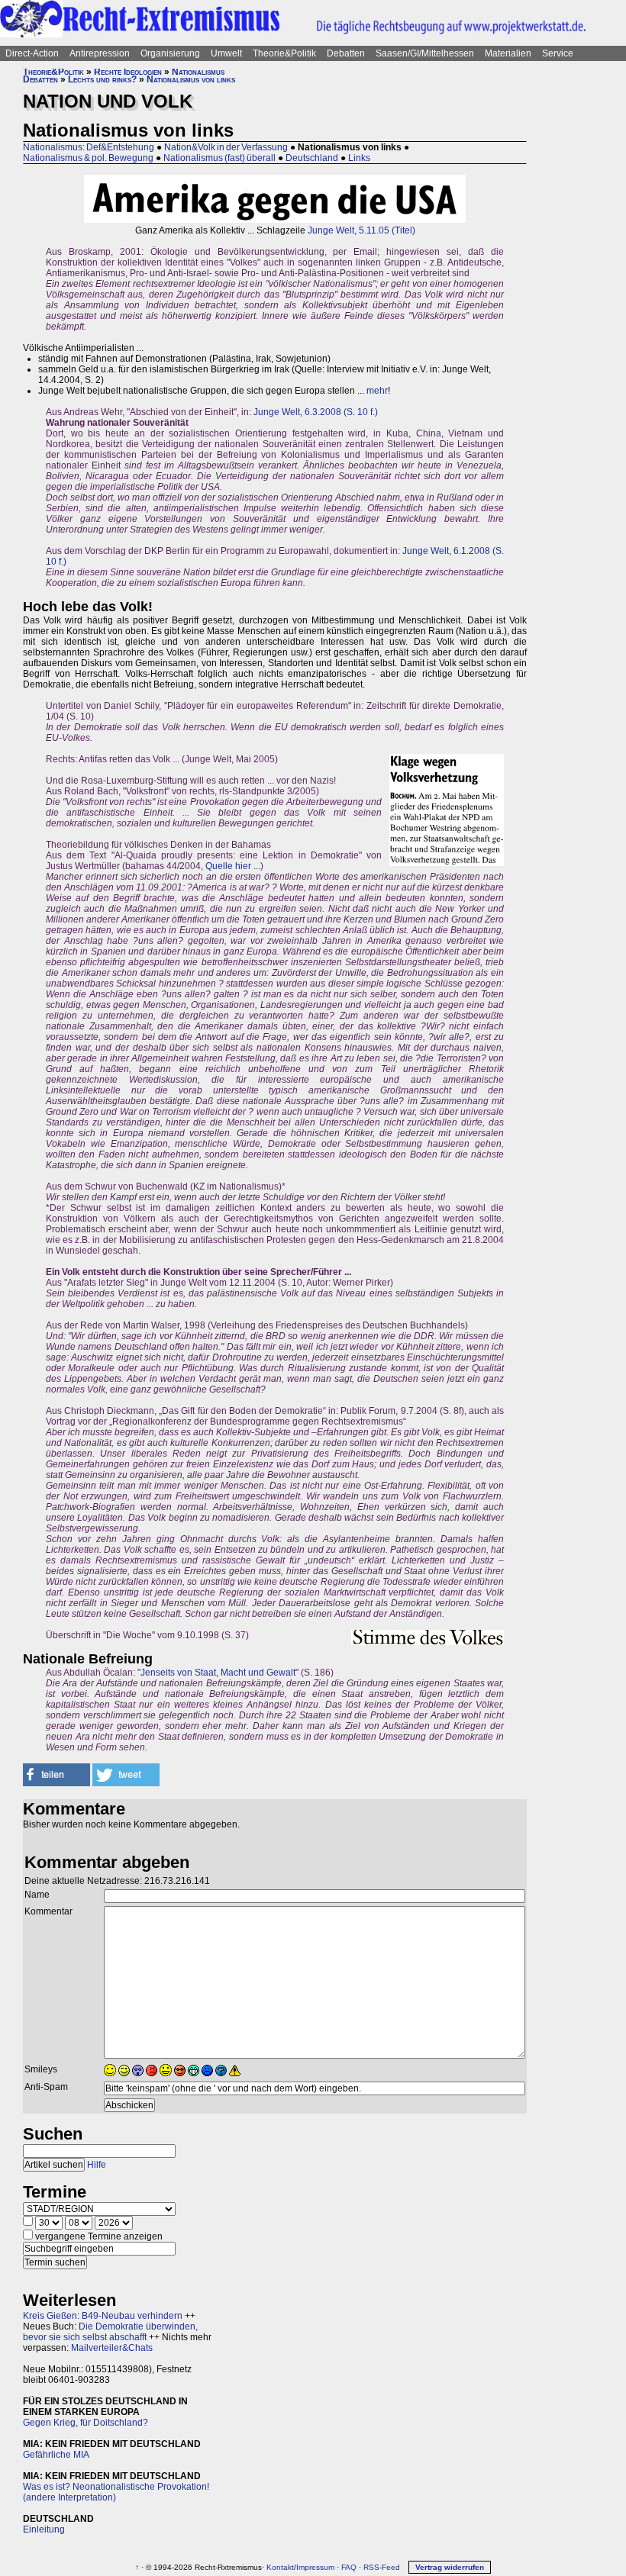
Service (558, 53)
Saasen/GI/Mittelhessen (425, 53)
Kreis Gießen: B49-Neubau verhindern (103, 2316)
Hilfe (97, 2165)
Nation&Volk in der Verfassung (226, 147)
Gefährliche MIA (56, 2455)
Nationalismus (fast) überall (219, 158)
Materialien (508, 53)
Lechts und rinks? (102, 79)
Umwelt (226, 53)
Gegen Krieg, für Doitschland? (86, 2423)
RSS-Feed (382, 2567)
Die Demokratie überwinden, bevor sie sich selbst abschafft (110, 2332)
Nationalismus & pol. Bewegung (88, 158)
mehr (377, 391)
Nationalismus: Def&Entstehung (89, 147)
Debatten (346, 53)
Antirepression (100, 53)
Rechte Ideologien (128, 72)
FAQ (349, 2567)
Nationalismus (198, 72)
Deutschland (312, 158)
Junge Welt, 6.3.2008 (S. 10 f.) (316, 412)
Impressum (315, 2567)
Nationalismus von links (191, 79)
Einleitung (44, 2529)
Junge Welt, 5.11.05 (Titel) (361, 230)
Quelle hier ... (233, 866)
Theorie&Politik (284, 53)
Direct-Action (32, 53)
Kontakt (280, 2567)
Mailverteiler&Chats (112, 2348)
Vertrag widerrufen (450, 2567)
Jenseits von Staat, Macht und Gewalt (218, 1673)
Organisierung (170, 53)
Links (359, 158)
